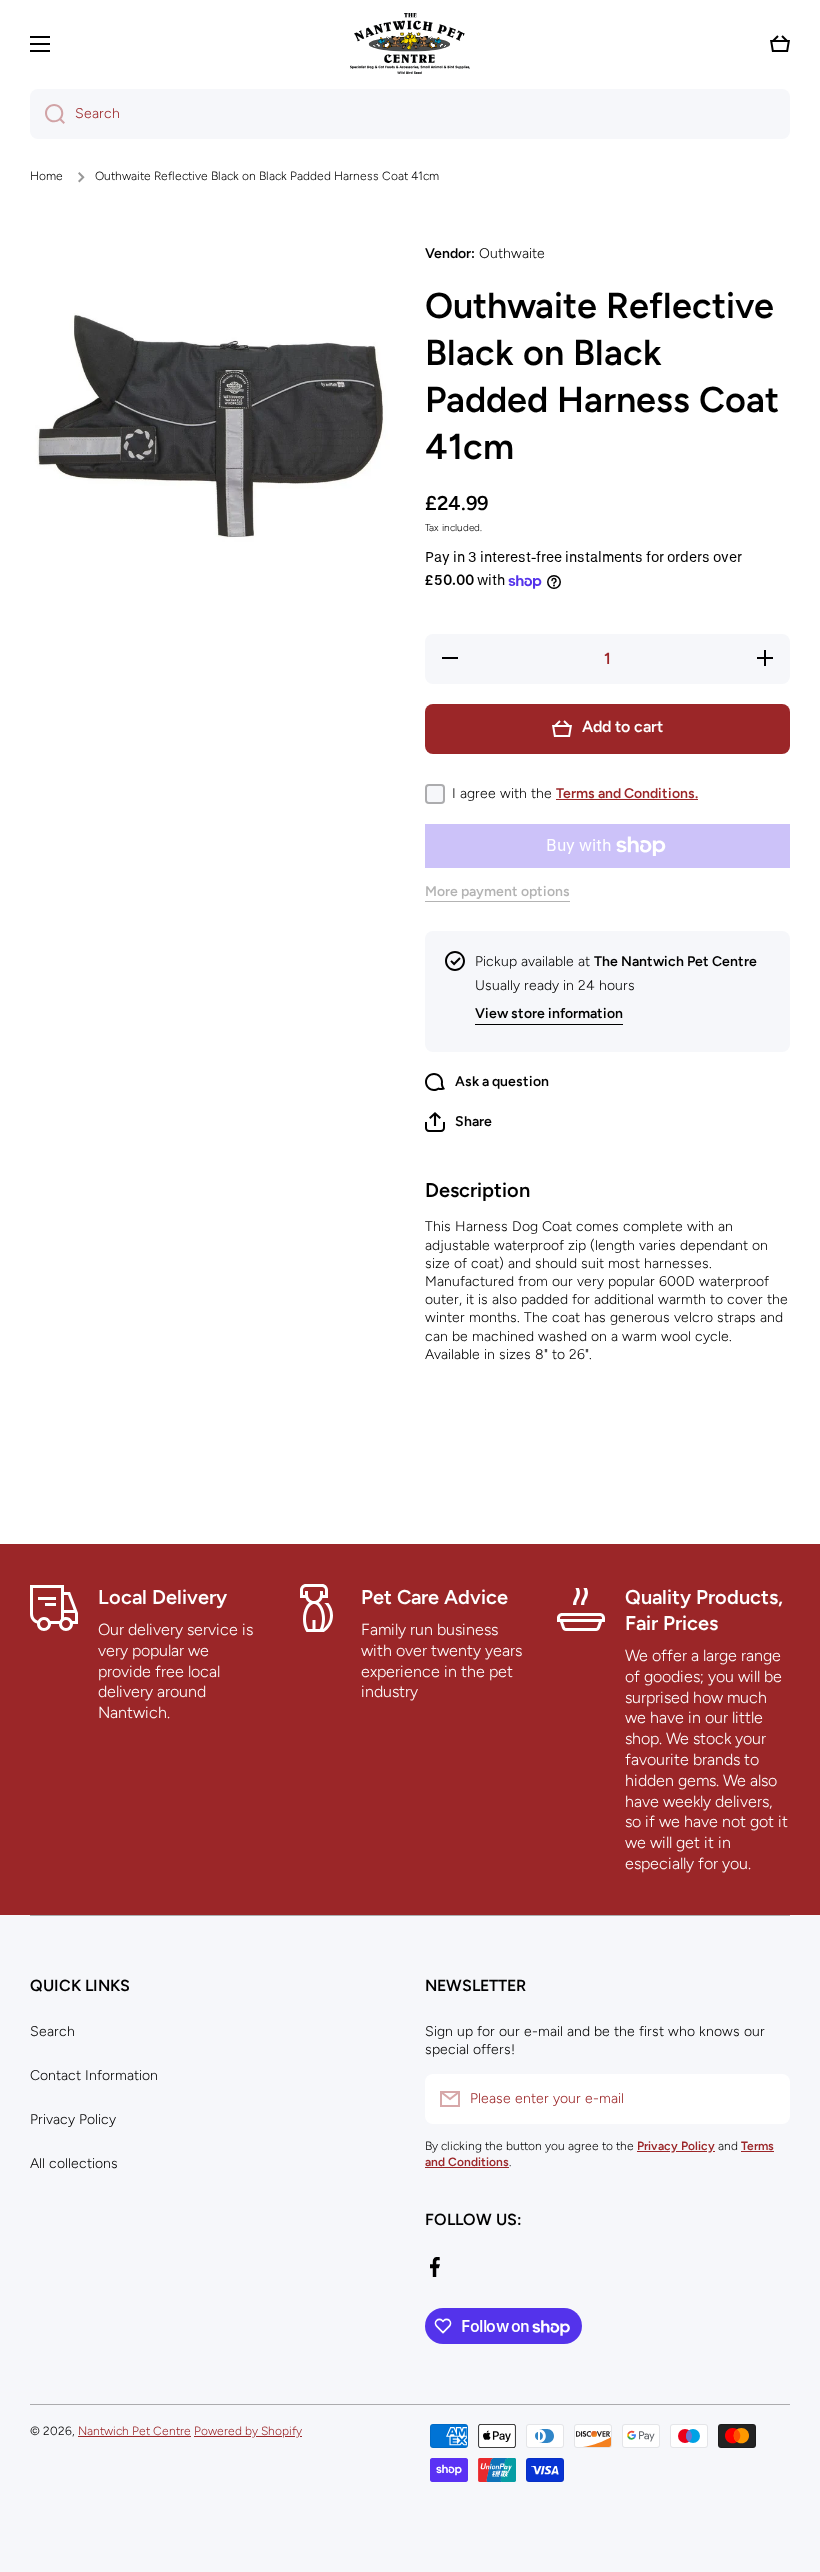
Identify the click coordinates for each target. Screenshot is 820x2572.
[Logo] (410, 43)
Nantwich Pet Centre (134, 2431)
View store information (549, 1013)
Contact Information (94, 2075)
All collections (74, 2163)
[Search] (47, 114)
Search (52, 2031)
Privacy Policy (73, 2119)
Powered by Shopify (248, 2431)
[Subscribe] (765, 2099)
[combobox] (410, 114)
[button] (780, 44)
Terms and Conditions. (627, 793)
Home (46, 176)
